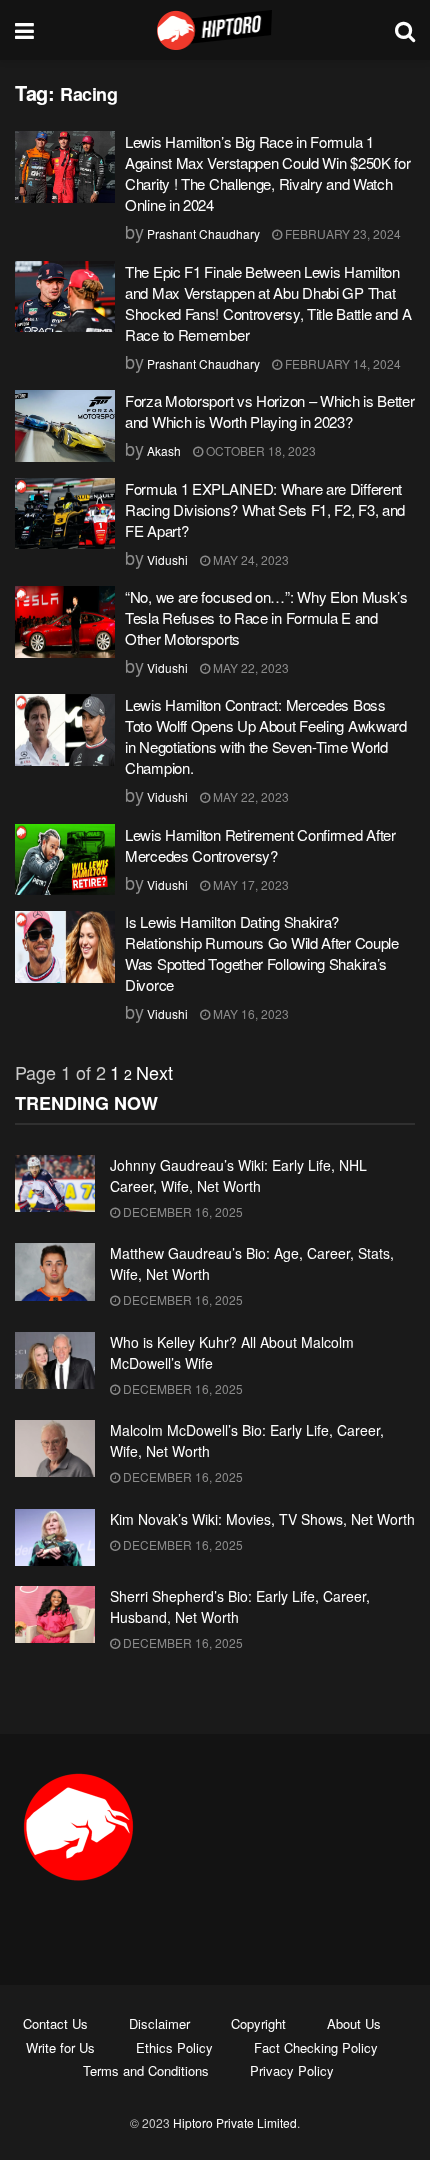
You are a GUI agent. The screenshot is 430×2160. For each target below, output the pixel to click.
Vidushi (167, 559)
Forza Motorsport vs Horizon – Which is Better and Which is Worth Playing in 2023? (270, 411)
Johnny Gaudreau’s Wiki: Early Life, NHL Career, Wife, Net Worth (238, 1175)
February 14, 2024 (341, 363)
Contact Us (55, 2023)
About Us (354, 2023)
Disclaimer (159, 2023)
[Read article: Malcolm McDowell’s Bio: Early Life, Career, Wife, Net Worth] (55, 1448)
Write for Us (60, 2047)
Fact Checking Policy (316, 2047)
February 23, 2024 (341, 233)
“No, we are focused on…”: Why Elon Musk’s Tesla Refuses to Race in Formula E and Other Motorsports (266, 617)
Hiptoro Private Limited (235, 2122)
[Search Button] (405, 30)
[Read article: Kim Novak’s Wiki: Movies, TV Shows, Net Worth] (55, 1537)
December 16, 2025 (181, 1211)
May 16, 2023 (249, 1013)
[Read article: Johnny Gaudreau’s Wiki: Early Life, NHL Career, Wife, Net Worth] (55, 1183)
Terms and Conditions (146, 2070)
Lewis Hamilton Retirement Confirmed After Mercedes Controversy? (260, 845)
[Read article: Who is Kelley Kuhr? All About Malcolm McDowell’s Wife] (55, 1360)
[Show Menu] (24, 30)
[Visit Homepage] (215, 30)
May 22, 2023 (249, 667)
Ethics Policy (174, 2047)
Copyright (258, 2023)
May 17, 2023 (249, 884)
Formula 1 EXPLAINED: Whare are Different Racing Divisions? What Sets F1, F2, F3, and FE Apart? (265, 509)
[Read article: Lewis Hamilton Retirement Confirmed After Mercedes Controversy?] (65, 860)
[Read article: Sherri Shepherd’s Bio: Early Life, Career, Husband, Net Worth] (55, 1614)
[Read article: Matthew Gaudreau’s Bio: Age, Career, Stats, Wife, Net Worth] (55, 1271)
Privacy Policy (292, 2070)
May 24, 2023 (249, 559)
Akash (164, 450)
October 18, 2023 (259, 450)
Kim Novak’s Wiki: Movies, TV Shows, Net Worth (262, 1519)
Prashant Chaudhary (203, 233)
